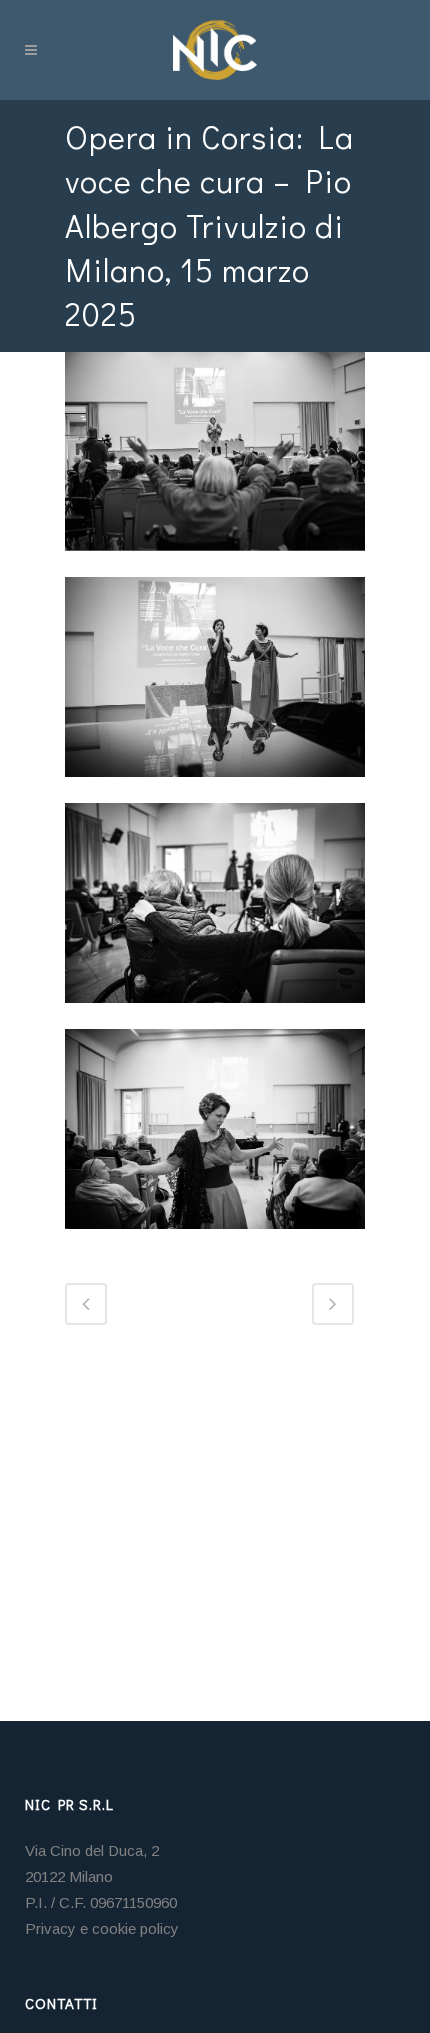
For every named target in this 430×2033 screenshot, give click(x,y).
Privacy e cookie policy (102, 1928)
